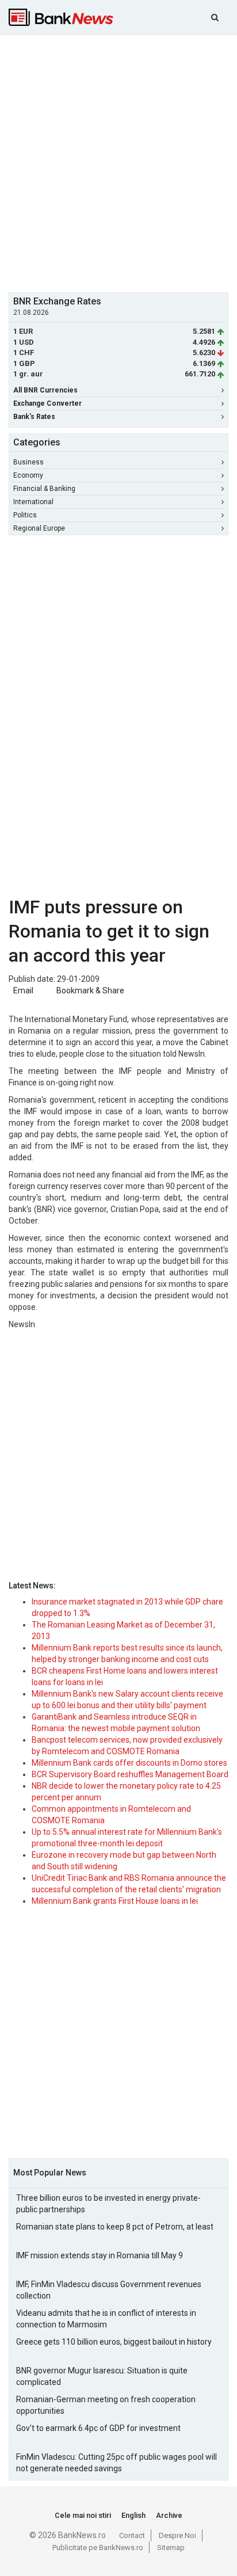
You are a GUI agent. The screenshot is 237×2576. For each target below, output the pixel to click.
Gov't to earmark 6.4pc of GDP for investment (98, 2428)
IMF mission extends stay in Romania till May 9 (100, 2255)
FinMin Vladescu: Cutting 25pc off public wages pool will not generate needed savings (116, 2463)
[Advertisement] (118, 162)
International (33, 502)
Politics (25, 515)
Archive (169, 2515)
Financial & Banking (44, 489)
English (133, 2515)
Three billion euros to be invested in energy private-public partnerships (108, 2204)
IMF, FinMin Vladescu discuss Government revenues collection (109, 2290)
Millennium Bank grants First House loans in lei (115, 1901)
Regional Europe (39, 528)
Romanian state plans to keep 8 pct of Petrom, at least (115, 2227)
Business (28, 462)
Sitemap (171, 2548)
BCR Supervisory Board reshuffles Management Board (130, 1774)
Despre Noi (177, 2535)
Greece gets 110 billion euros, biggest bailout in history (114, 2342)
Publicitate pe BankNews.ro (98, 2548)
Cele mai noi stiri (83, 2515)
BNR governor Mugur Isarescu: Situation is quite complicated (102, 2376)
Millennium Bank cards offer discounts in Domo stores (129, 1763)
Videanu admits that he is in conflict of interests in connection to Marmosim (106, 2319)
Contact (132, 2535)
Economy (28, 475)
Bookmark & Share (90, 990)
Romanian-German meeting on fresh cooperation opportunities (106, 2405)
